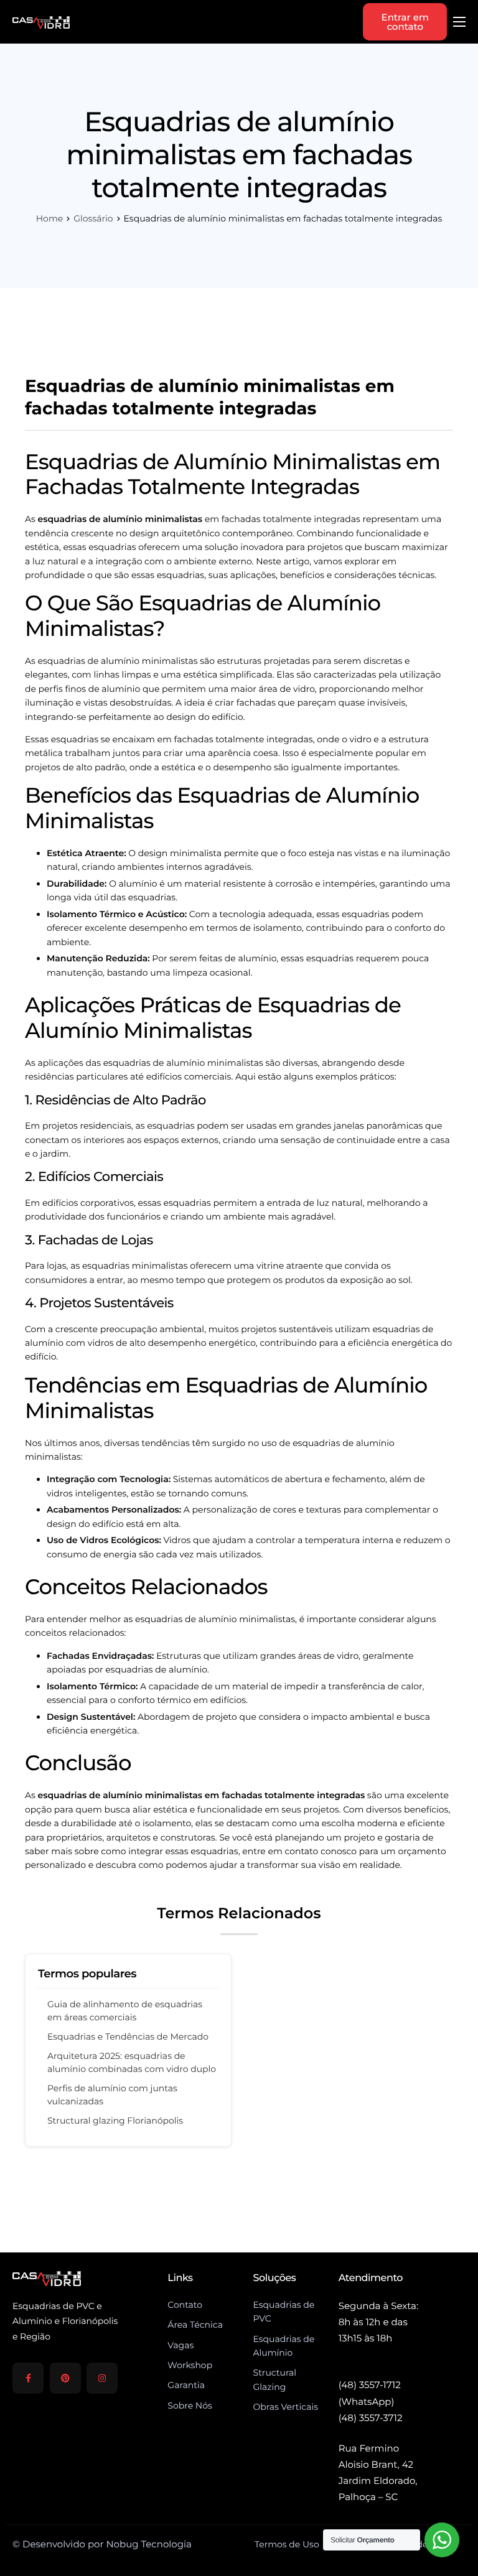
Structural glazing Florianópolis (115, 2121)
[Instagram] (102, 2378)
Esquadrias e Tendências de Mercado (128, 2037)
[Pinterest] (65, 2378)
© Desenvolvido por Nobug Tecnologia (102, 2544)
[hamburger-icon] (459, 22)
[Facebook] (28, 2378)
